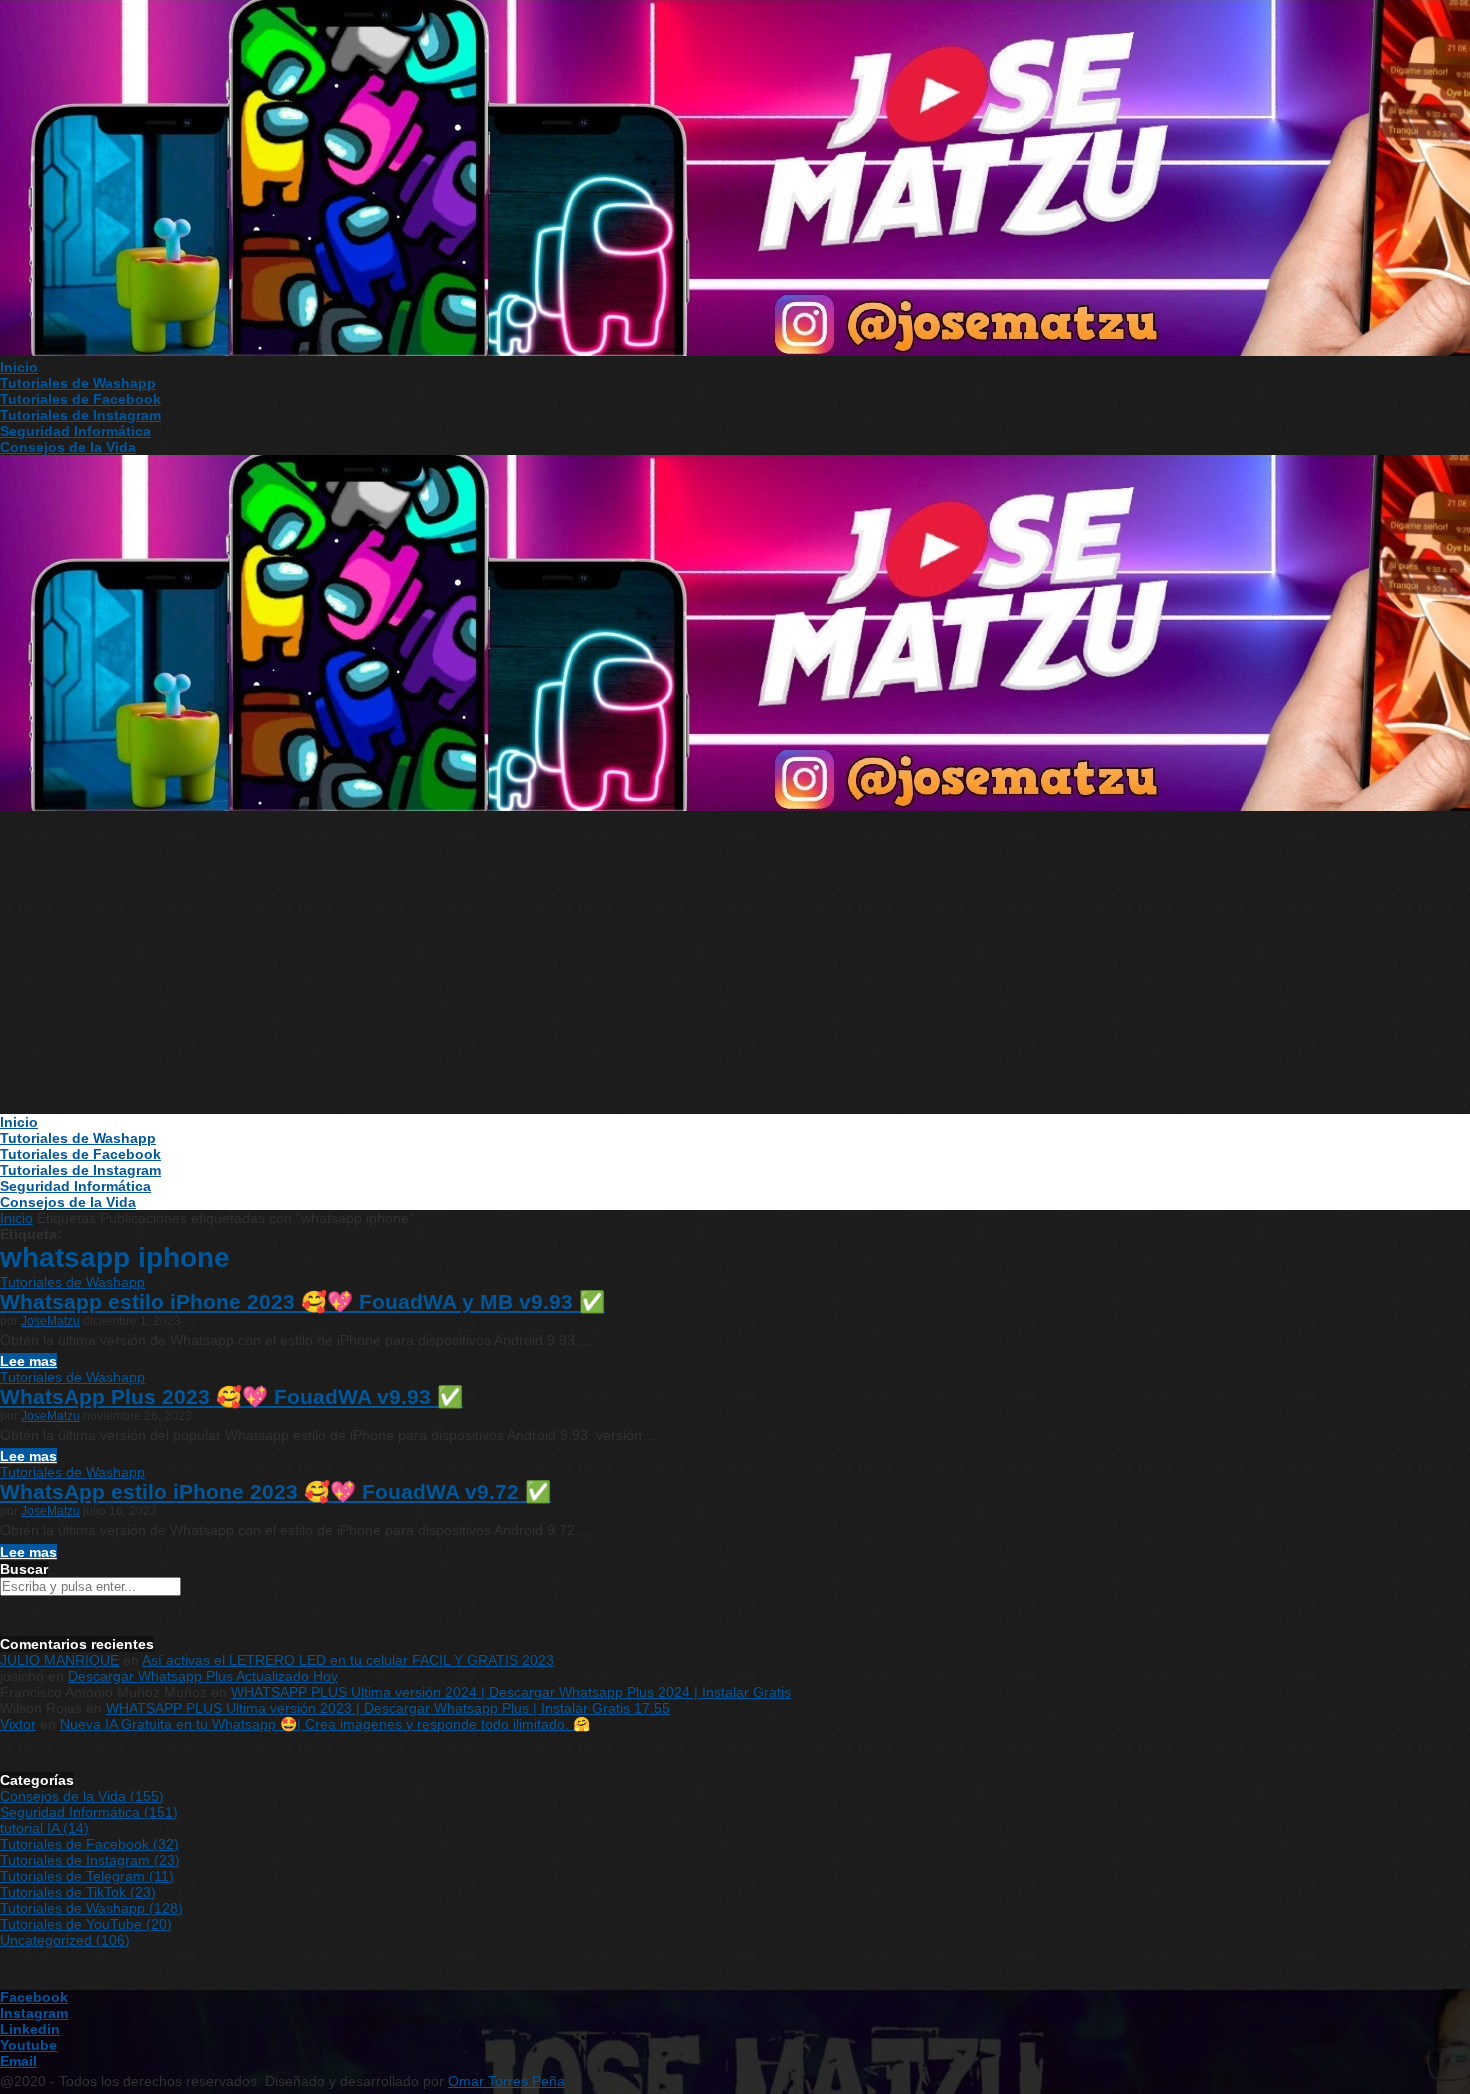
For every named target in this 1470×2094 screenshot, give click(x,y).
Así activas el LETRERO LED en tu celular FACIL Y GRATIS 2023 (348, 1660)
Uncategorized (65, 1940)
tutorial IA (44, 1828)
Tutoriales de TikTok (78, 1892)
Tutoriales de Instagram (80, 415)
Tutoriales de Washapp (78, 383)
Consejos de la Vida (68, 447)
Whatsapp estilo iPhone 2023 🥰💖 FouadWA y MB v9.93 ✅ (302, 1301)
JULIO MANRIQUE (59, 1660)
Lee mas (28, 1361)
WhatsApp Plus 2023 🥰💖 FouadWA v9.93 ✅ (231, 1396)
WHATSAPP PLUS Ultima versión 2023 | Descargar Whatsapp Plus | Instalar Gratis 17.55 (388, 1708)
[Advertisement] (735, 964)
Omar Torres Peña (506, 2081)
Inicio (19, 367)
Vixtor (18, 1724)
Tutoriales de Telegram (87, 1876)
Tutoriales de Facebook (80, 399)
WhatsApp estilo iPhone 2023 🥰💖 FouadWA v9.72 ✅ (275, 1491)
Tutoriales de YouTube (86, 1924)
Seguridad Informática (75, 431)
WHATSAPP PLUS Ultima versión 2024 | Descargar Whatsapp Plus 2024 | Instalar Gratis (511, 1692)
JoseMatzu (50, 1321)
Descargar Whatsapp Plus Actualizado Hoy (203, 1676)
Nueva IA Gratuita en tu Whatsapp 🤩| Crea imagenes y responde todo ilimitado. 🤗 (325, 1724)
